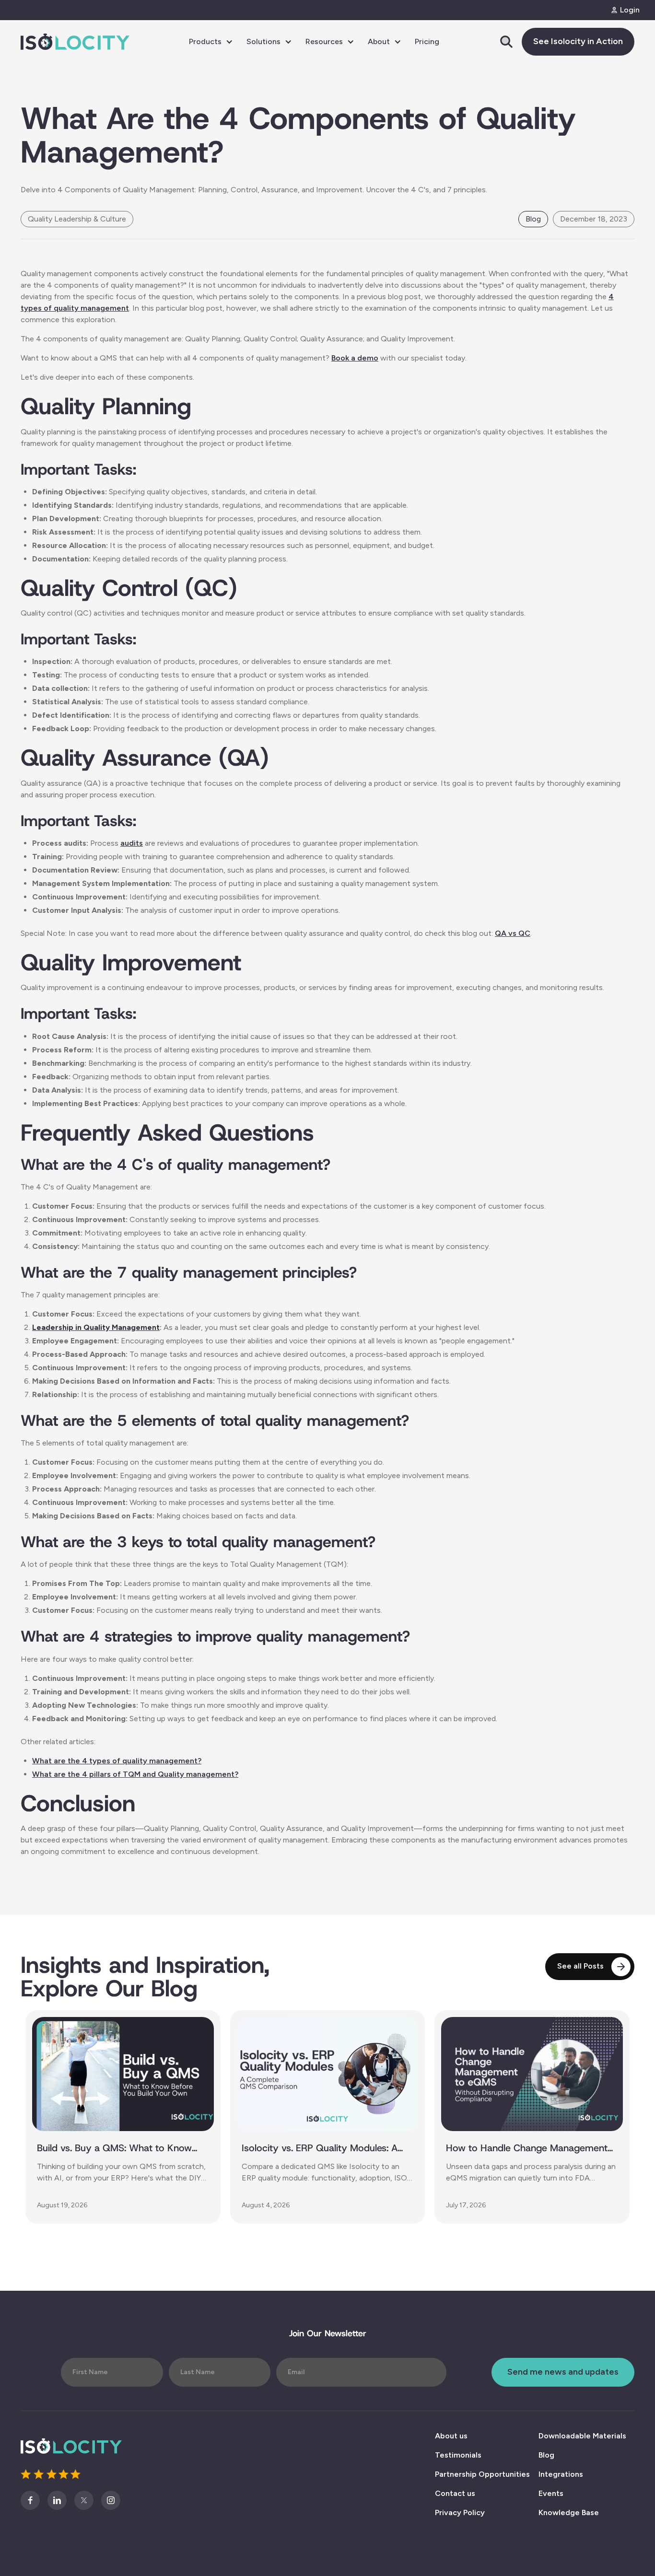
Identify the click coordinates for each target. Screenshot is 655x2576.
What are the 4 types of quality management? (117, 1761)
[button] (211, 42)
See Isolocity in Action (578, 41)
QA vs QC (513, 933)
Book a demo (355, 358)
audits (132, 843)
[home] (75, 42)
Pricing (427, 41)
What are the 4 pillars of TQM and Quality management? (135, 1774)
